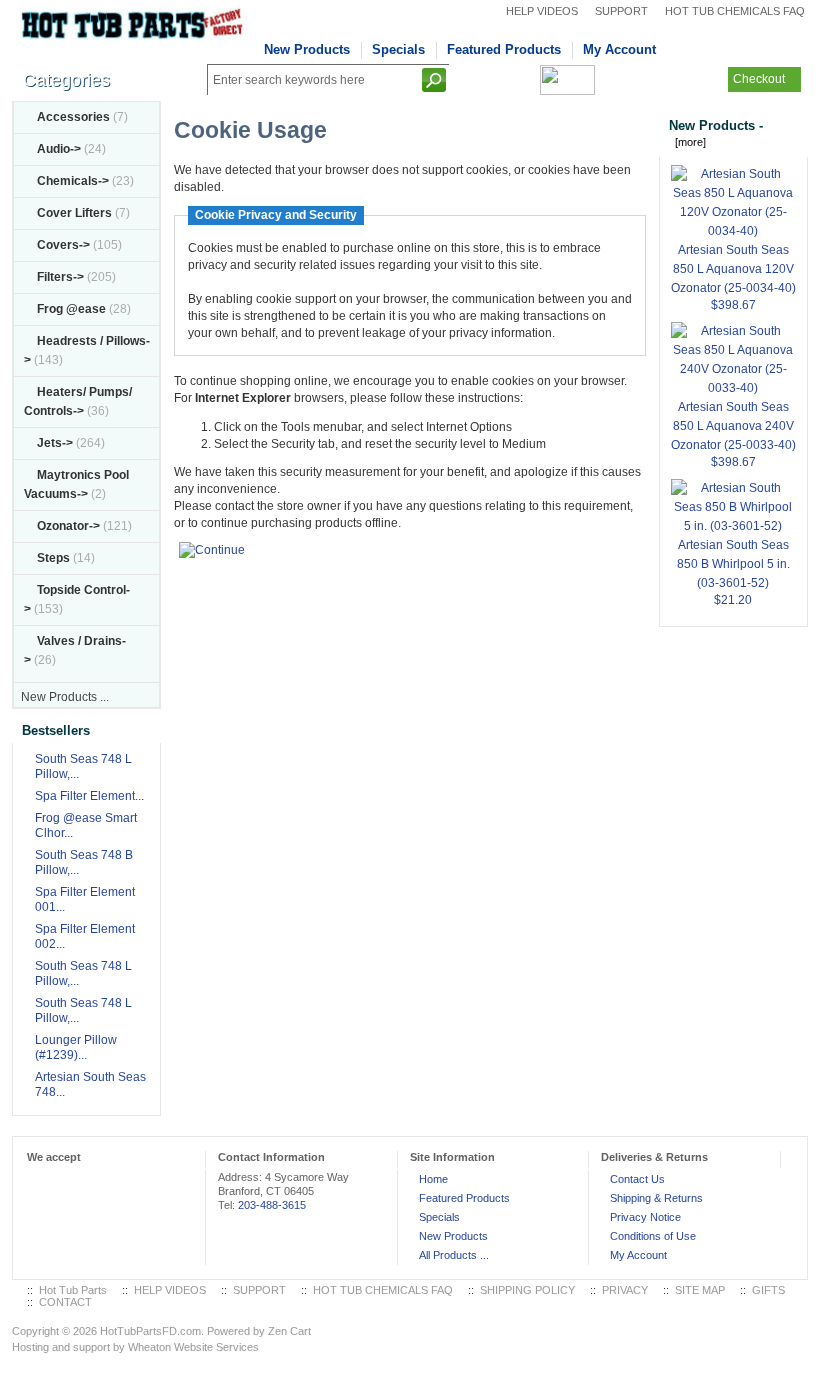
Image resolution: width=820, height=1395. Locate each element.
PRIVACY (625, 1290)
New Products (307, 49)
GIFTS (768, 1290)
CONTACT (65, 1302)
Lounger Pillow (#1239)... (76, 1047)
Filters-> (60, 277)
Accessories (73, 117)
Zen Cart (289, 1331)
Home (433, 1179)
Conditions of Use (653, 1236)
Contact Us (637, 1179)
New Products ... (65, 697)
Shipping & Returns (656, 1198)
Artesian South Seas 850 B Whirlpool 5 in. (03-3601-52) (733, 564)
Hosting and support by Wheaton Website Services (135, 1347)
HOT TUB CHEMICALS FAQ (735, 11)
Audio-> (59, 149)
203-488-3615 (272, 1205)
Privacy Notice (645, 1217)
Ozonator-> (68, 526)
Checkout (759, 79)
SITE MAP (700, 1290)
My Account (619, 49)
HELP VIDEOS (542, 11)
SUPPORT (621, 11)
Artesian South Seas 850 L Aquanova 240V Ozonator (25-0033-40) (733, 426)
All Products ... (454, 1255)
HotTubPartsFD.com (150, 1331)
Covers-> (63, 245)
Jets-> (55, 443)
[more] (687, 142)
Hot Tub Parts (73, 1290)
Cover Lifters (74, 213)
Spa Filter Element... (89, 796)
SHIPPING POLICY (527, 1290)
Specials (398, 49)
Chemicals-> (73, 181)
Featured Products (504, 49)
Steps (53, 558)
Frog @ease (71, 309)
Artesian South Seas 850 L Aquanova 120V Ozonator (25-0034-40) (733, 269)
